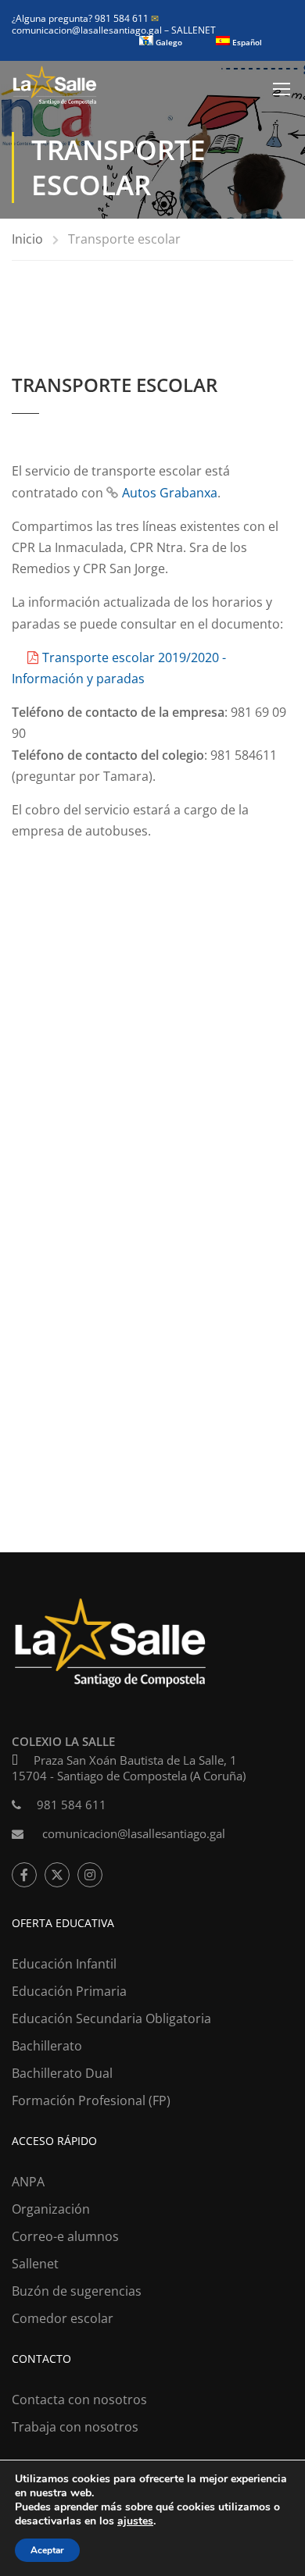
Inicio (27, 239)
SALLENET (194, 30)
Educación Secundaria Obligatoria (111, 2018)
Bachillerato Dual (62, 2073)
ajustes (135, 2521)
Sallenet (35, 2264)
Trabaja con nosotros (75, 2427)
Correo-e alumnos (65, 2236)
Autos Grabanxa (170, 493)
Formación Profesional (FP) (91, 2100)
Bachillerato (47, 2046)
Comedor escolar (63, 2318)
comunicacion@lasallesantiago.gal (88, 24)
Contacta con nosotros (79, 2400)
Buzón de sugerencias (77, 2291)
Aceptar (47, 2550)
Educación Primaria (69, 1991)
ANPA (28, 2182)
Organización (51, 2209)
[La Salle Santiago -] (55, 89)
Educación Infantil (64, 1964)
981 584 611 (72, 1805)
